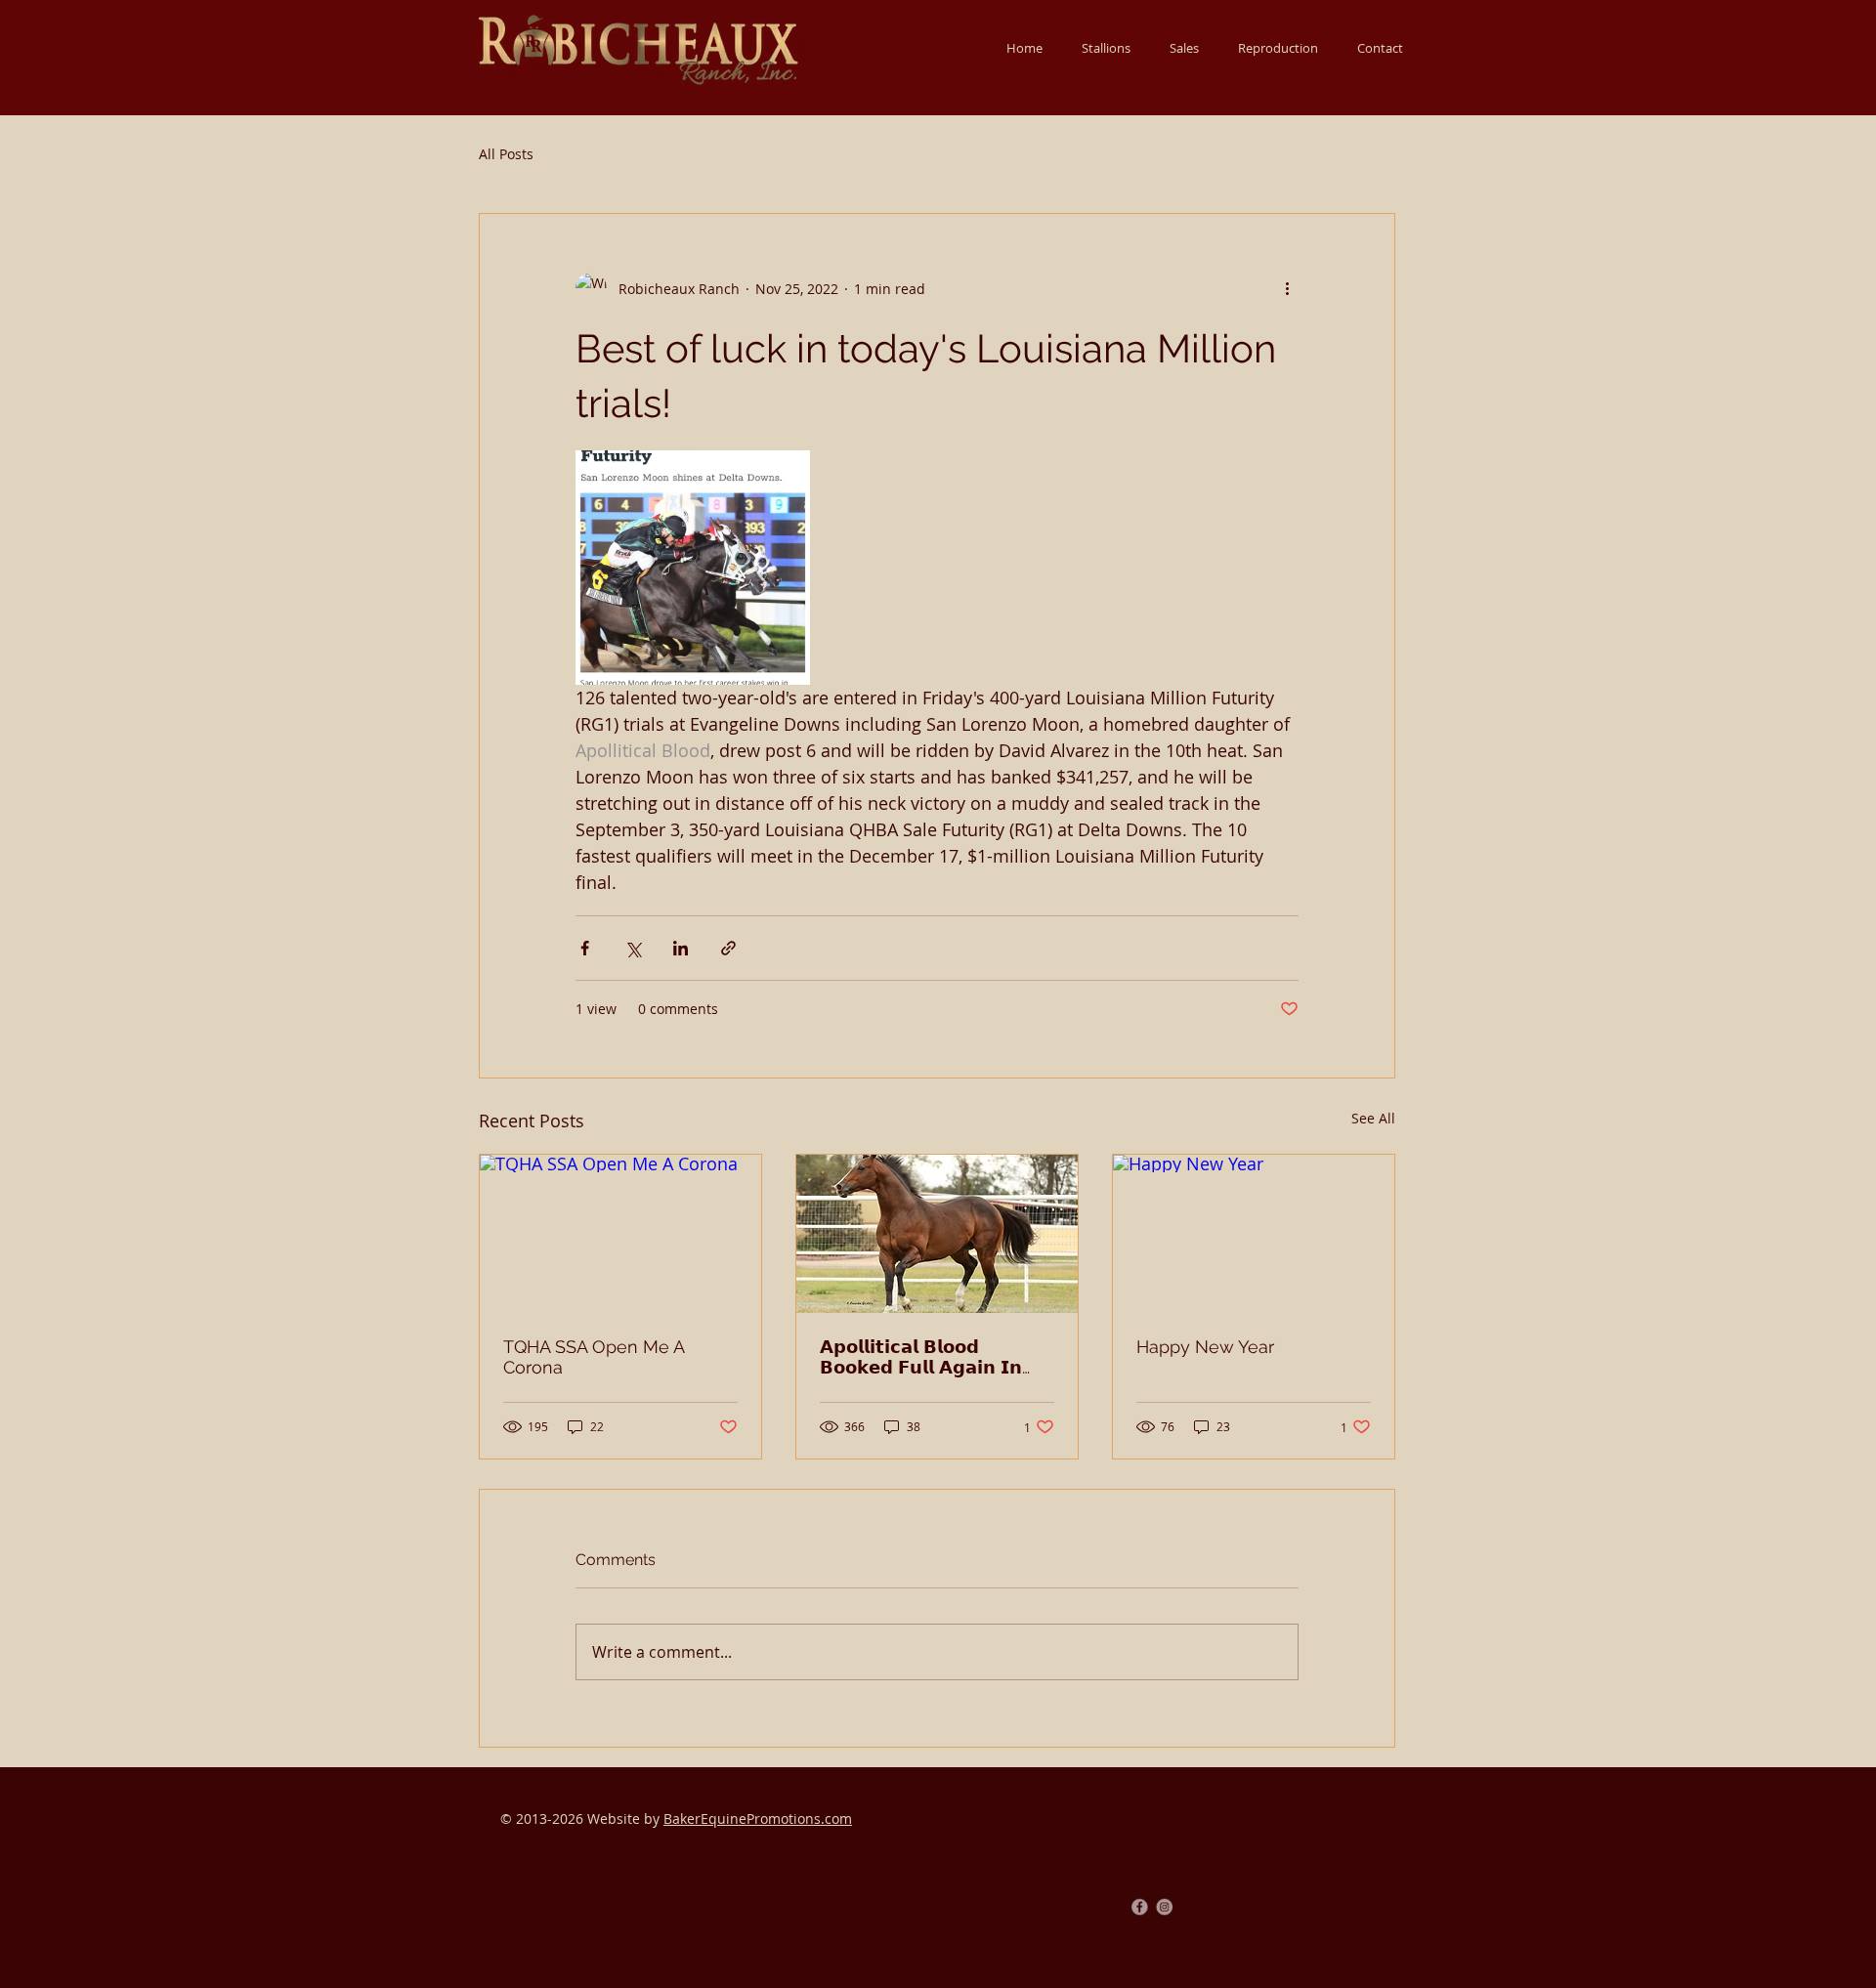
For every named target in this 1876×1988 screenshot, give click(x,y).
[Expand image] (693, 568)
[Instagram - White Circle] (1169, 1907)
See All (1373, 1118)
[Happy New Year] (1254, 1234)
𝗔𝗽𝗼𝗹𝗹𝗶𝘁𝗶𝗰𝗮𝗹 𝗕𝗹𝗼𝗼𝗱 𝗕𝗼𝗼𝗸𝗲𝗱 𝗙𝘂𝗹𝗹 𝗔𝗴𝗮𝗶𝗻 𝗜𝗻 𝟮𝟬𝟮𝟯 (921, 1357)
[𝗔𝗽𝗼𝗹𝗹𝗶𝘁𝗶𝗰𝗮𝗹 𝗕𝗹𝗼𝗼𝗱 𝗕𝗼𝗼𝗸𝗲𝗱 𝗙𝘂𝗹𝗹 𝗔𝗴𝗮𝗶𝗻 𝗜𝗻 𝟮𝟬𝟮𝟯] (937, 1234)
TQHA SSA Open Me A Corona (594, 1357)
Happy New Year (1205, 1347)
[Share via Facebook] (585, 948)
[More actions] (1287, 288)
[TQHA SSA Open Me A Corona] (620, 1234)
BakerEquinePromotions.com (758, 1819)
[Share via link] (728, 948)
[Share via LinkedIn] (681, 948)
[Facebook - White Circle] (1135, 1907)
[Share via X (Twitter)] (633, 948)
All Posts (506, 154)
